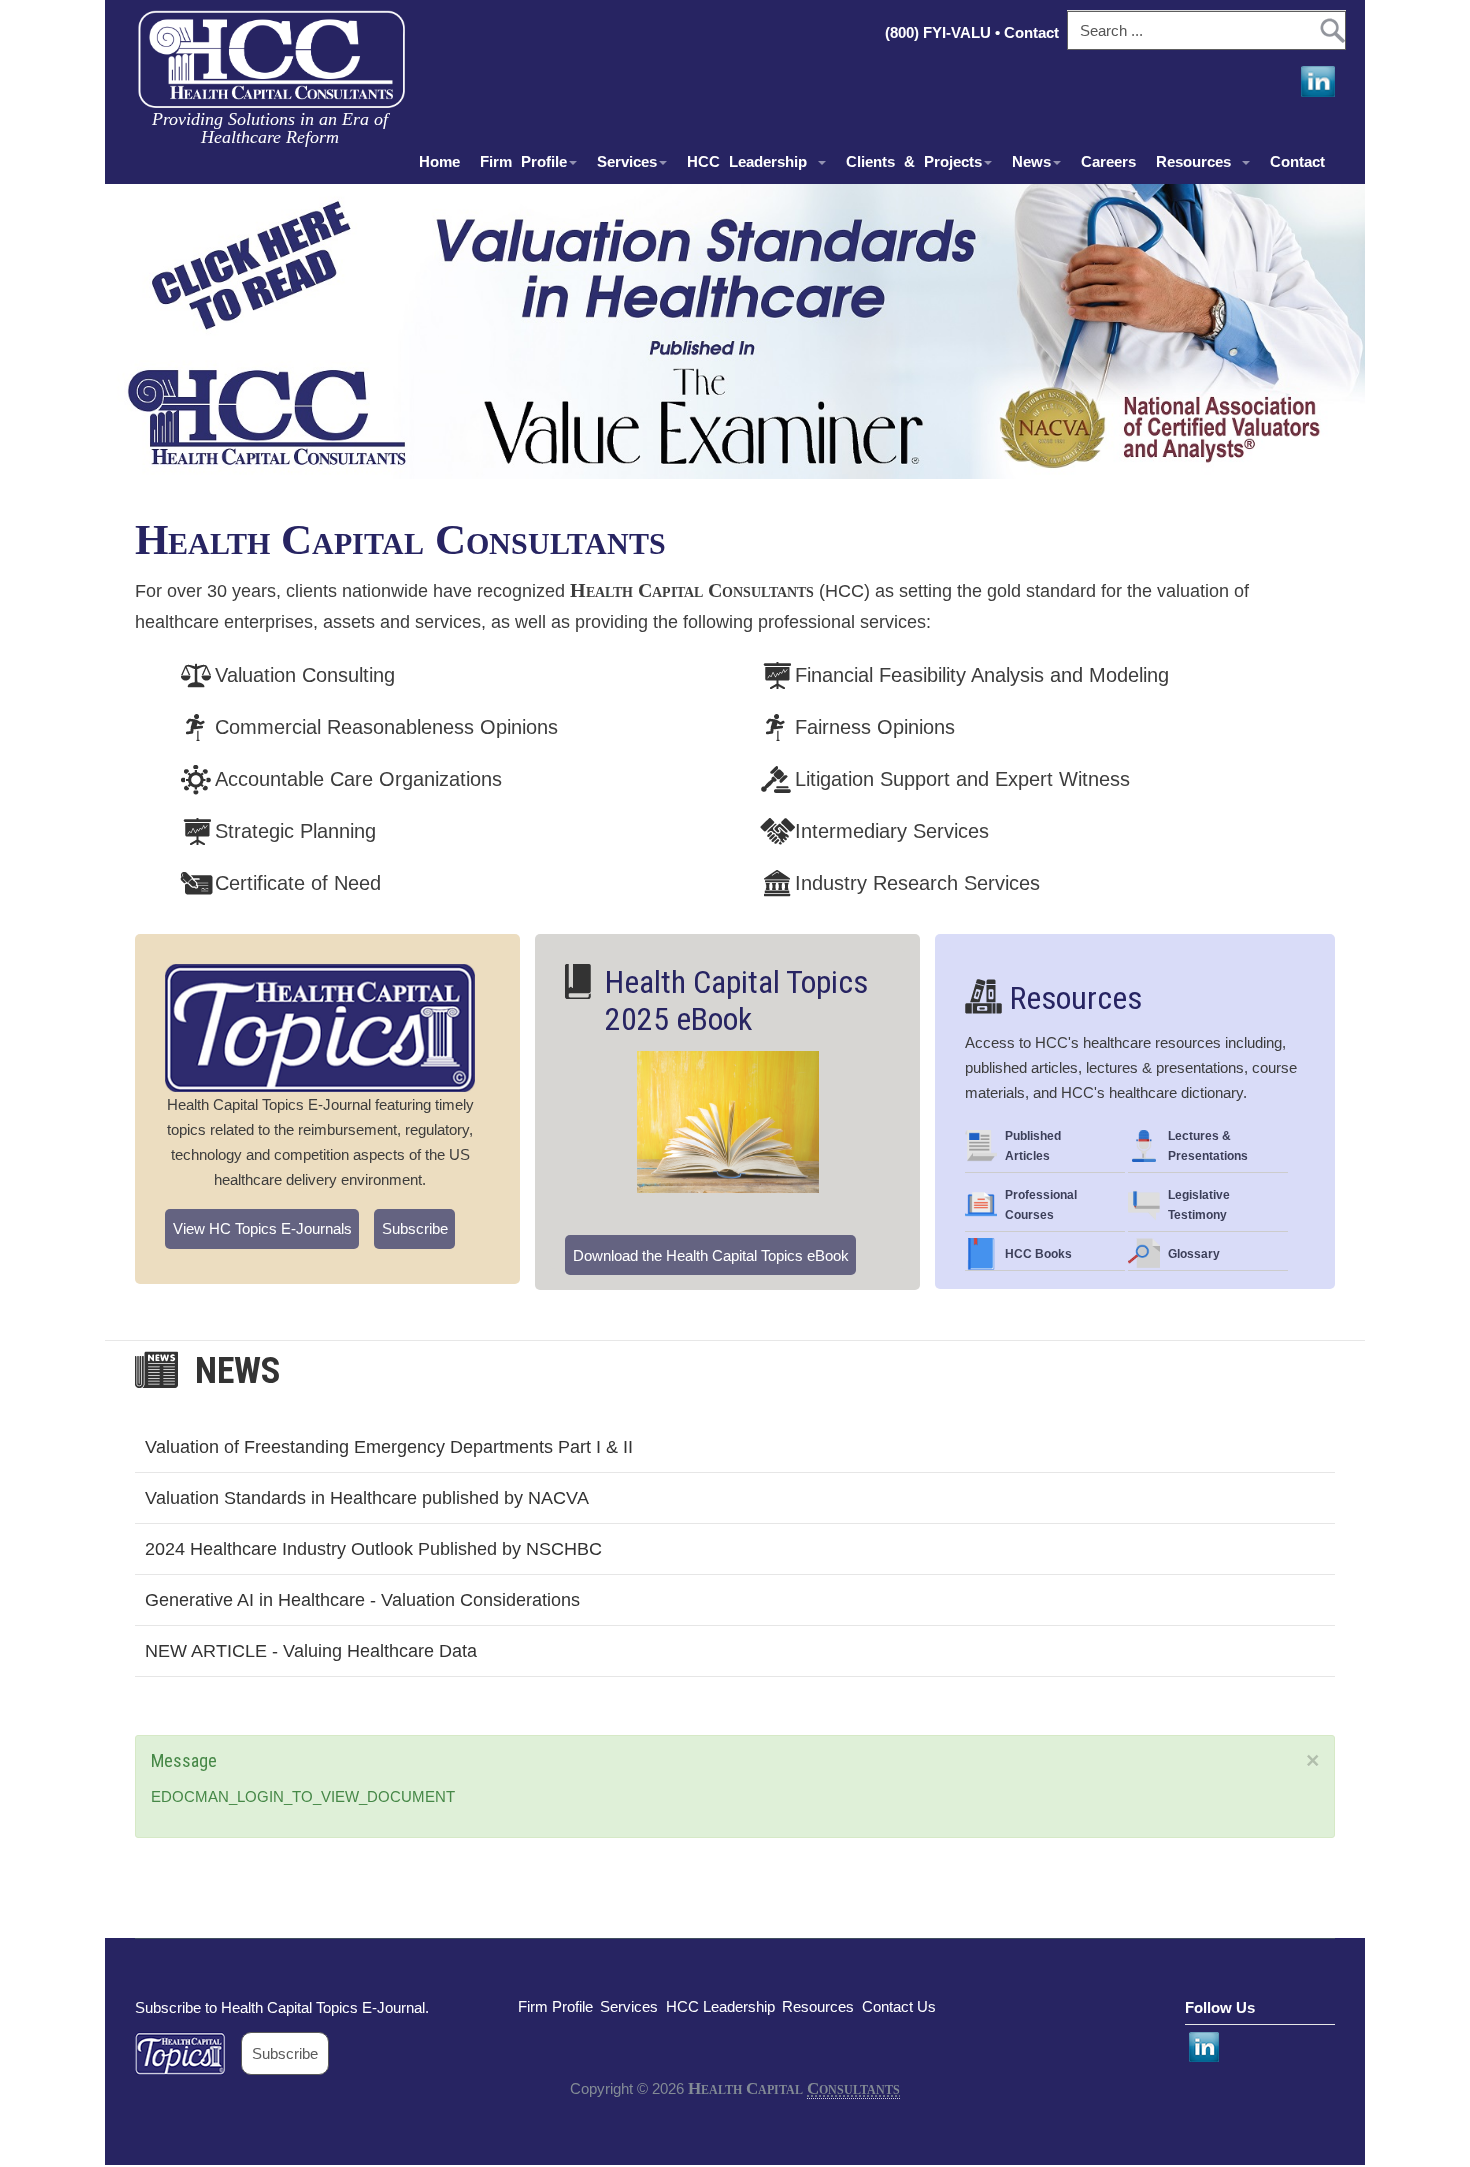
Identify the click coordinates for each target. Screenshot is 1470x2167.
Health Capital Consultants (400, 539)
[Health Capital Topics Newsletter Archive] (188, 2053)
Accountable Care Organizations (358, 779)
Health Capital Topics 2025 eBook (736, 1001)
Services (627, 161)
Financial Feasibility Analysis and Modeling (982, 675)
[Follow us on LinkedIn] (1316, 82)
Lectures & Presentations (1208, 1146)
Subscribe (415, 1228)
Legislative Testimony (1199, 1205)
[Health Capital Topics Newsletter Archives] (320, 1028)
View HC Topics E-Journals (262, 1228)
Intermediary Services (892, 831)
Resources (1198, 161)
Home (439, 161)
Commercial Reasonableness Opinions (386, 727)
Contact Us (899, 2006)
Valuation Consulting (305, 675)
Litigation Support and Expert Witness (962, 779)
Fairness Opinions (875, 727)
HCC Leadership (751, 161)
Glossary (1194, 1254)
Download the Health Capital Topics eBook (711, 1255)
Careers (1108, 161)
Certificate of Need (298, 883)
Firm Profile (523, 161)
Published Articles (1033, 1146)
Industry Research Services (917, 883)
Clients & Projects (914, 161)
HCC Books (1038, 1254)
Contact (1033, 32)
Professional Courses (1041, 1205)
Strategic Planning (295, 831)
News (1031, 161)
